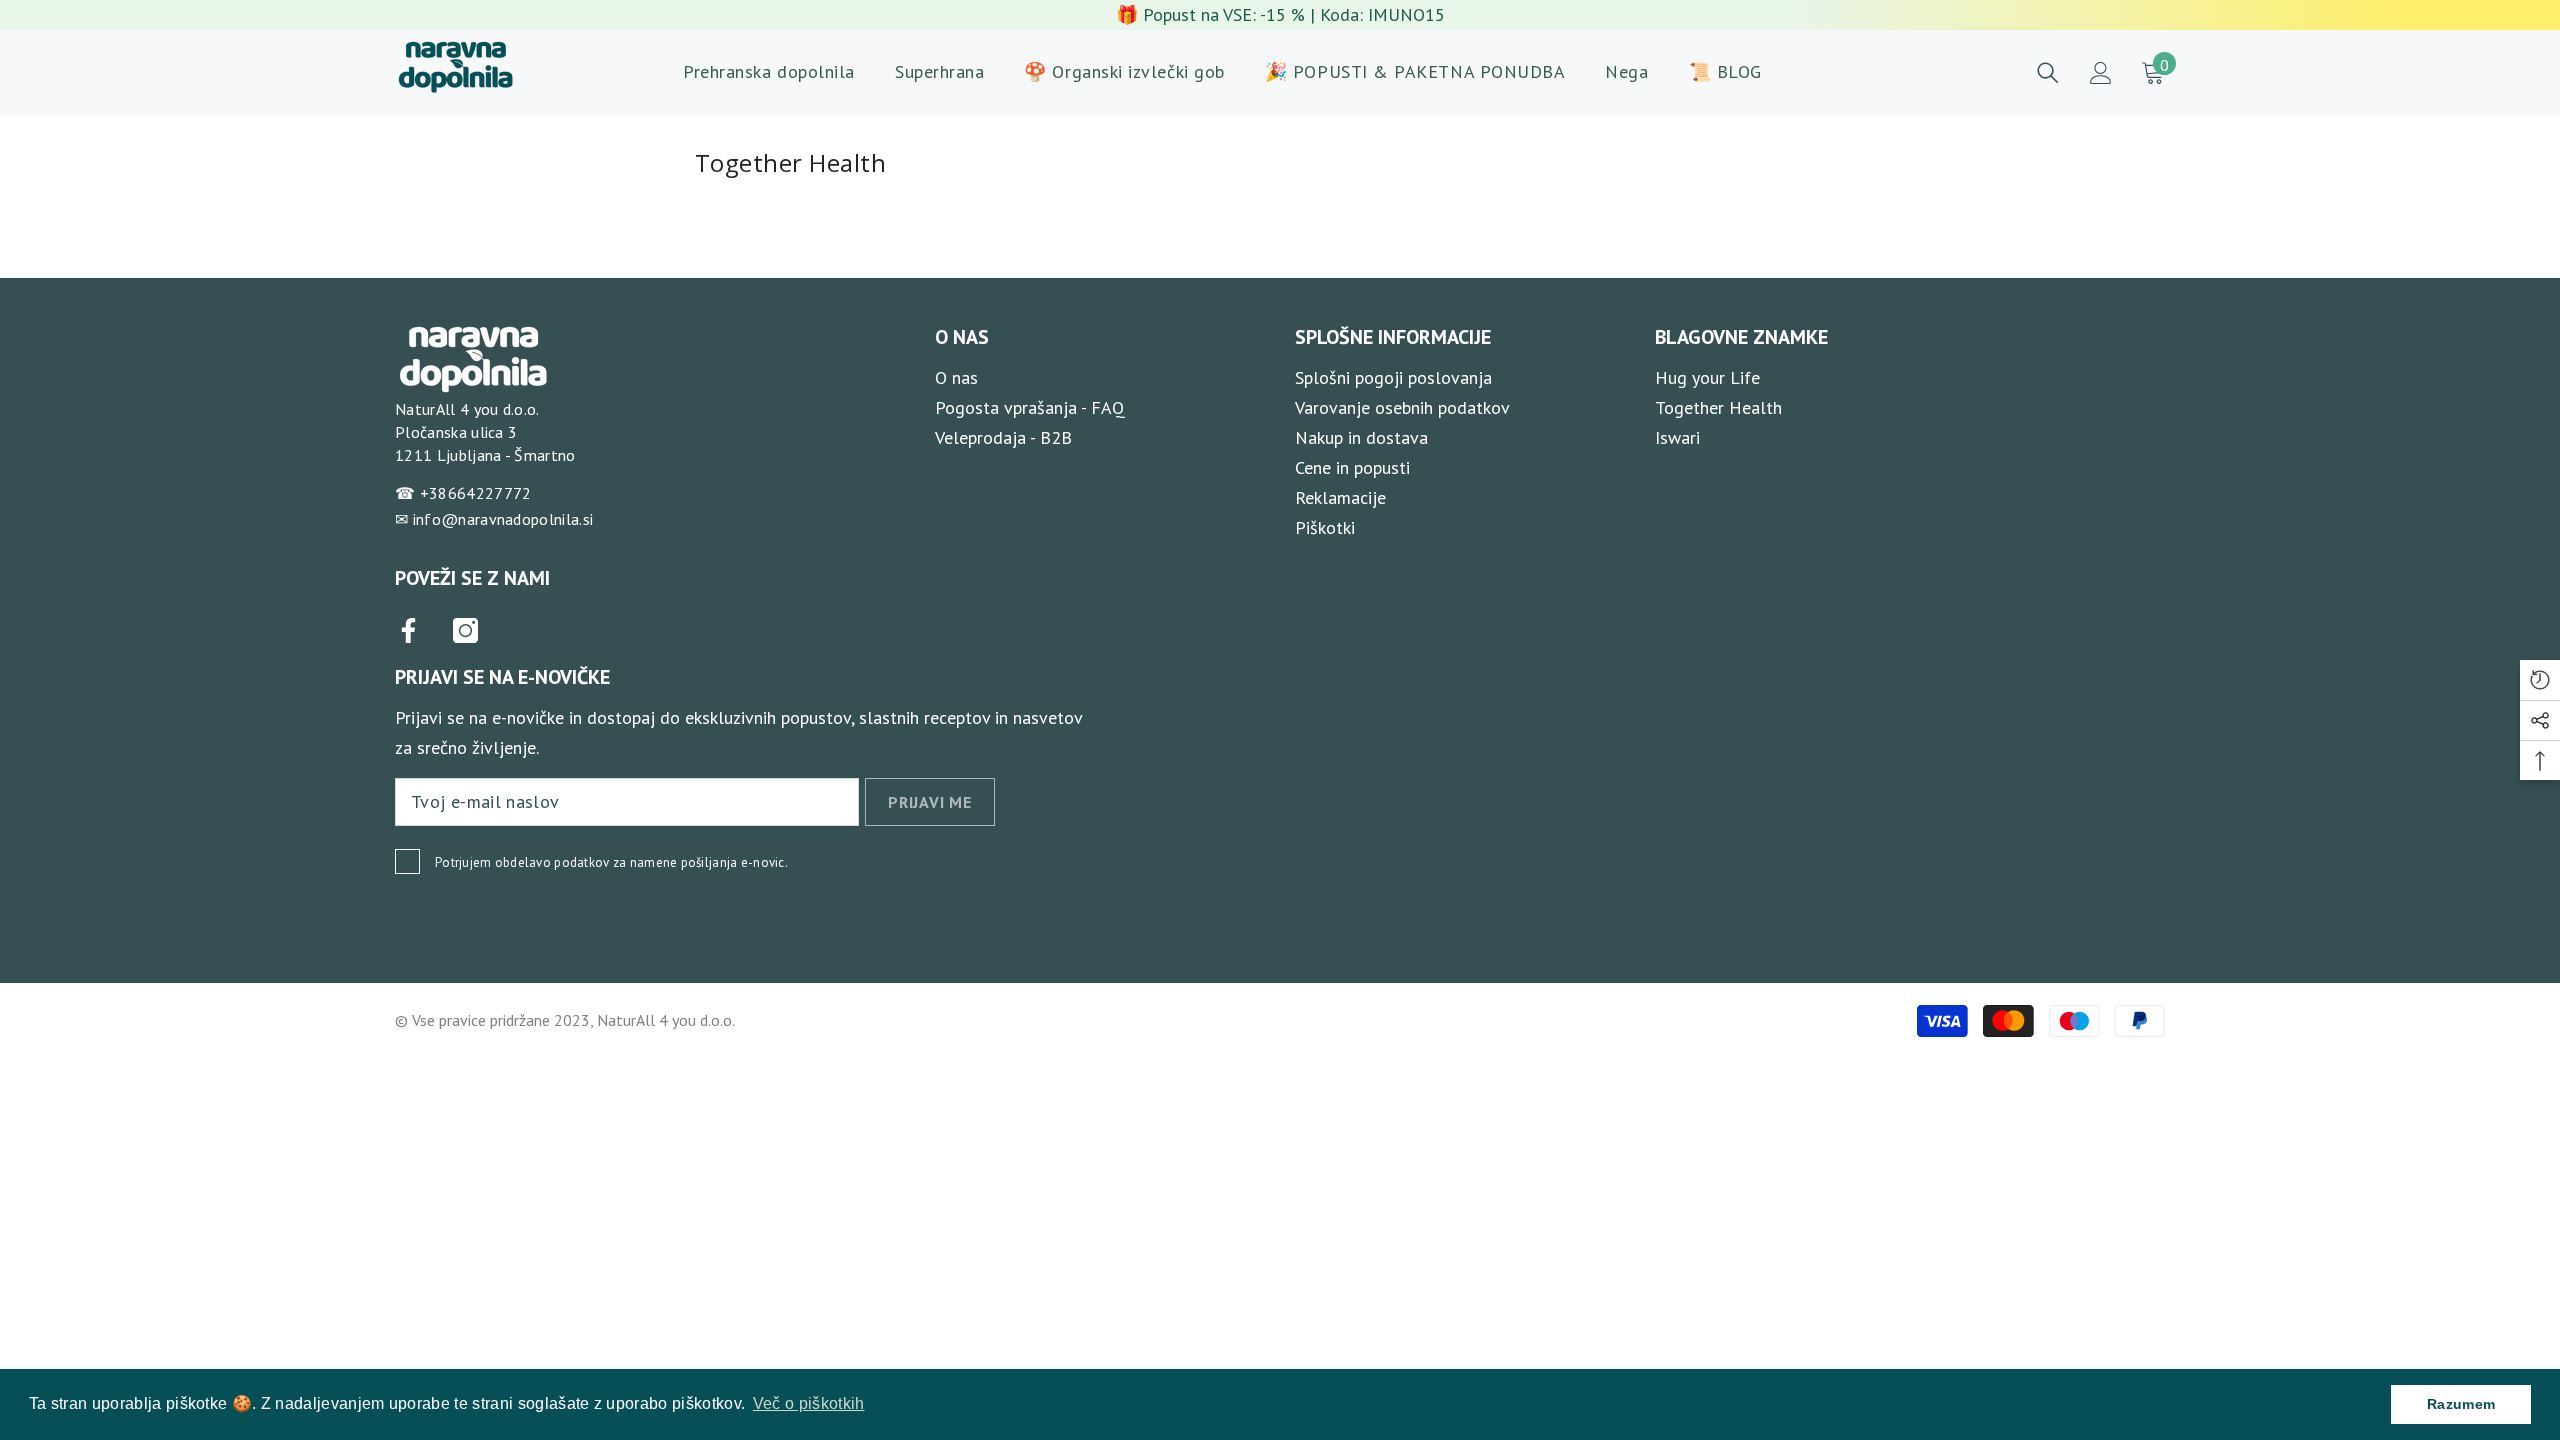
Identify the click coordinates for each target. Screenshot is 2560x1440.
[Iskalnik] (2048, 73)
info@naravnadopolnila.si (503, 519)
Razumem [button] (2461, 1404)
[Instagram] (465, 630)
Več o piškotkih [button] (809, 1403)
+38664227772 (476, 493)
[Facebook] (408, 630)
